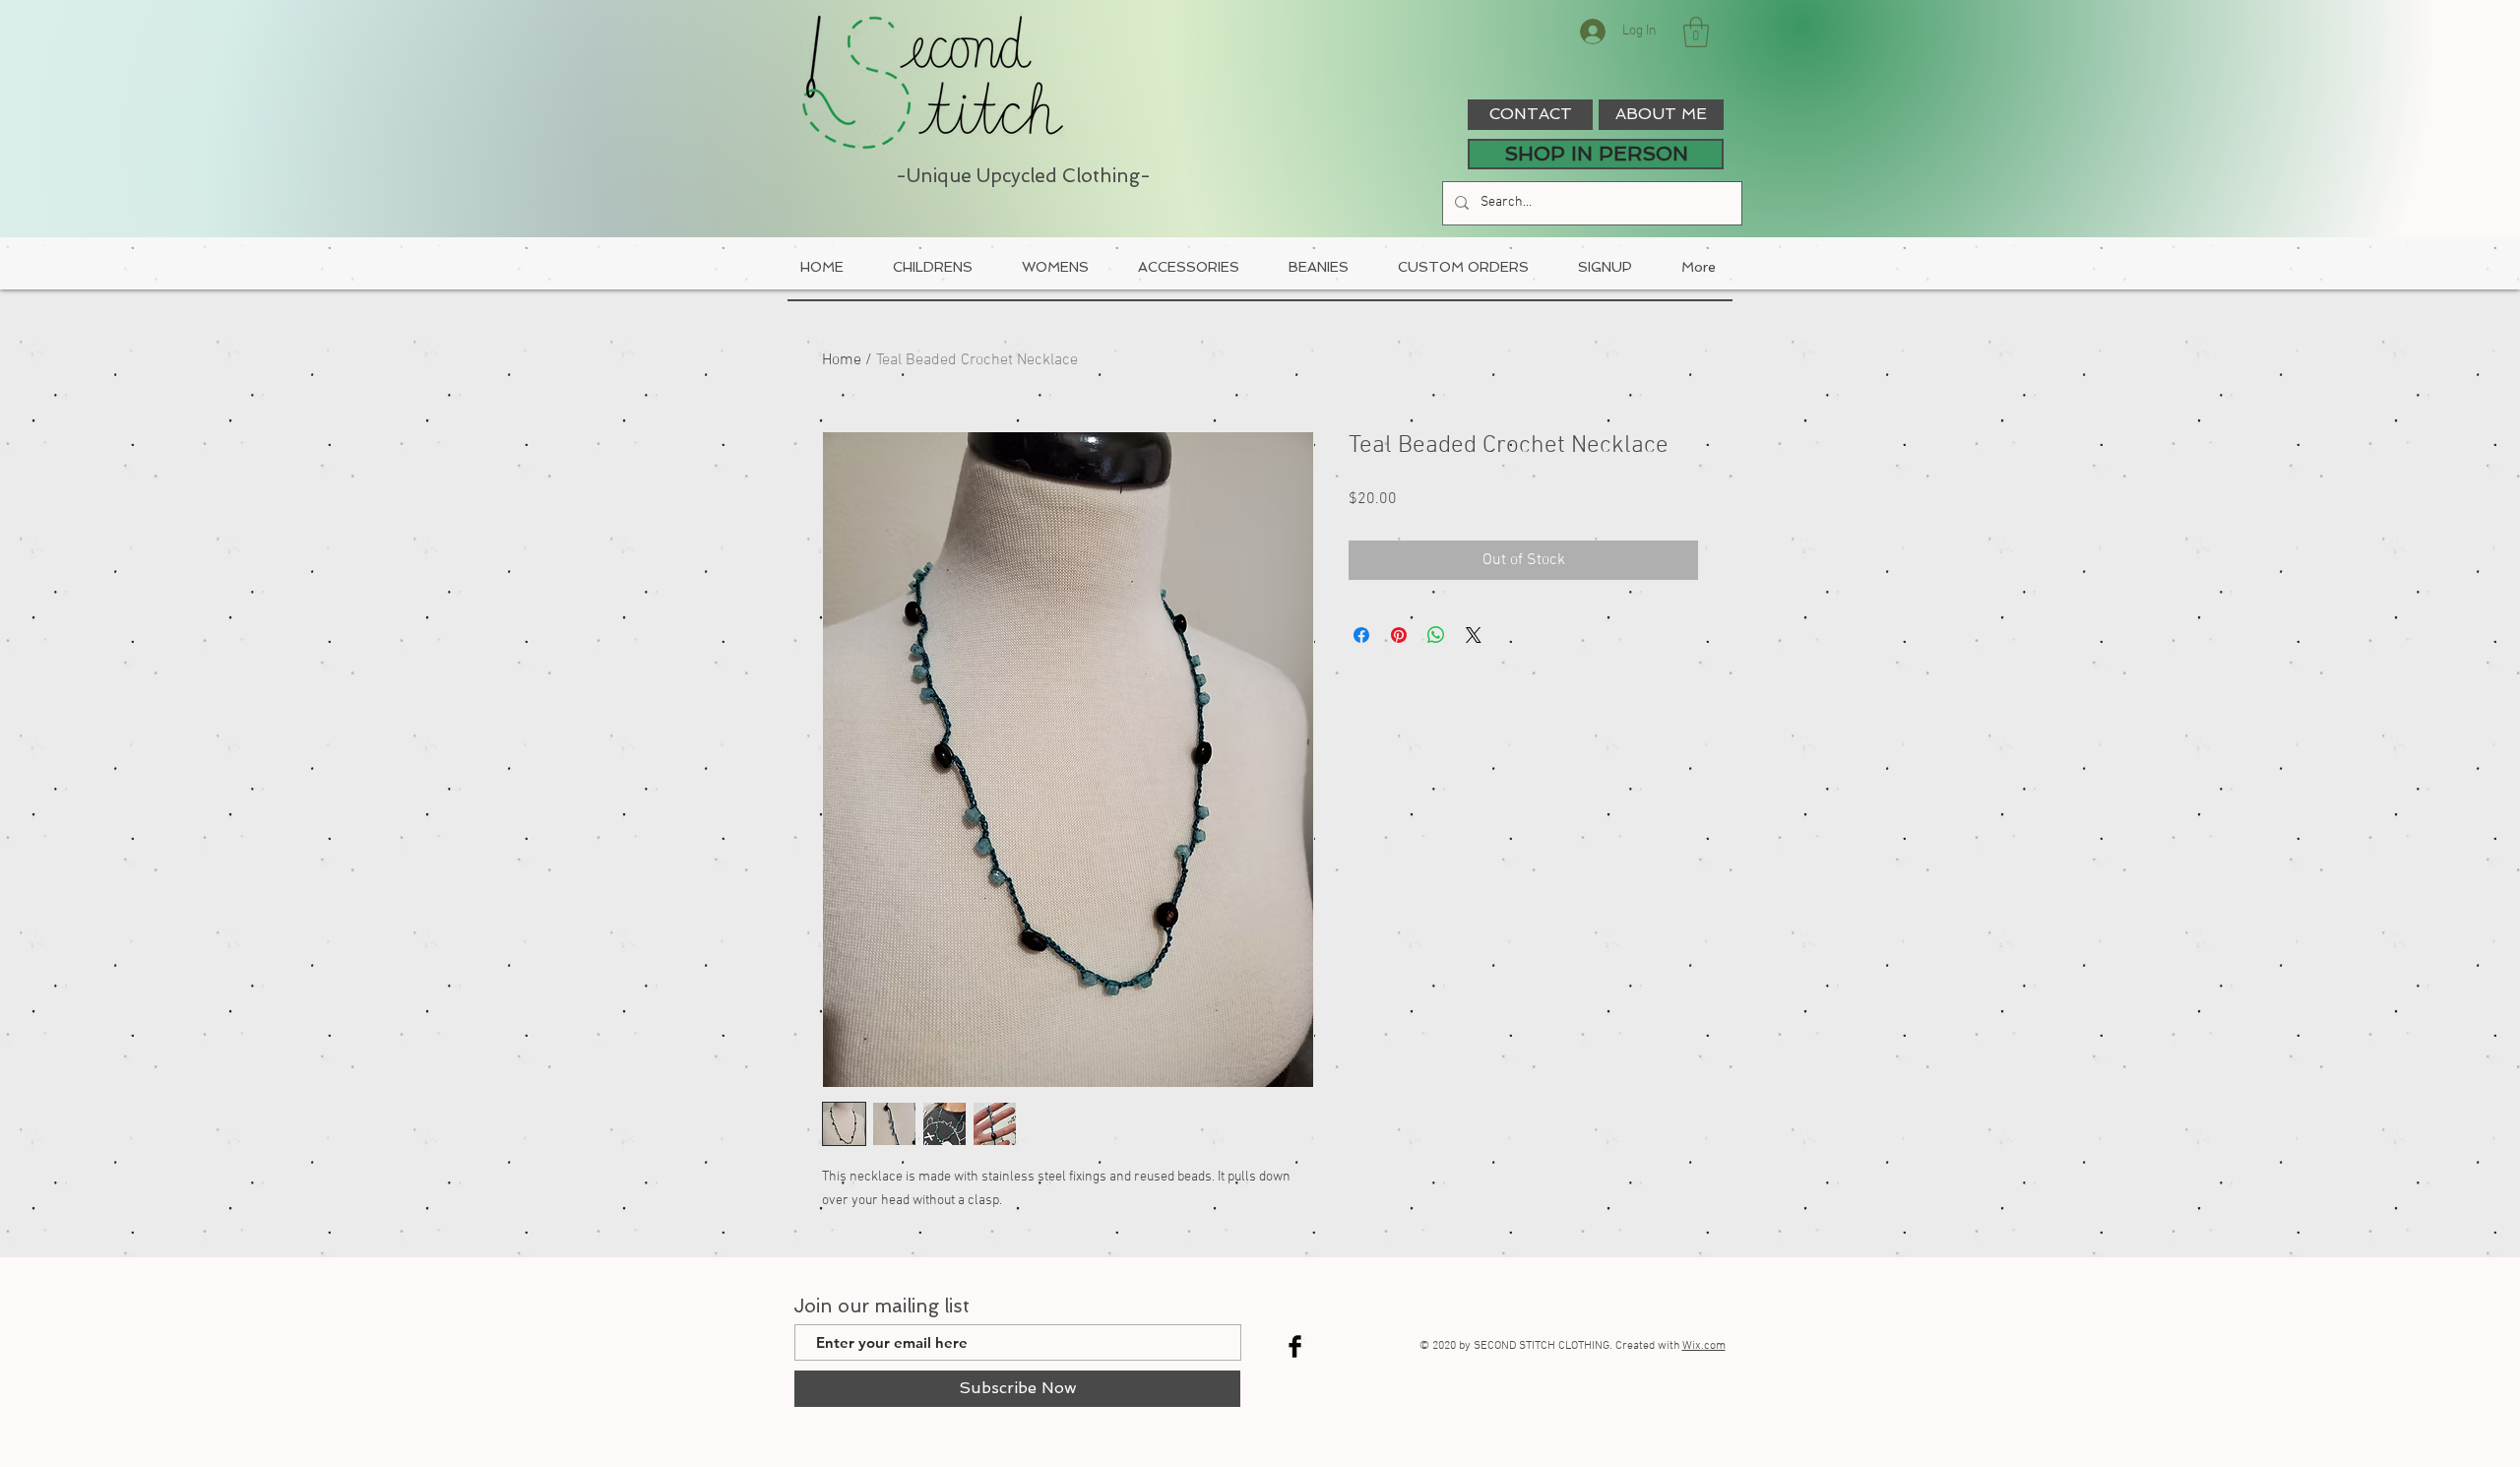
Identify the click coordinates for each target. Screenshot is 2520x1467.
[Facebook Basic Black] (1295, 1346)
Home (842, 360)
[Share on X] (1474, 635)
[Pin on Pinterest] (1399, 635)
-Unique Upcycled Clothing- (1023, 176)
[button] (1696, 32)
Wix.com (1704, 1346)
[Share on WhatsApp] (1436, 635)
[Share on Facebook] (1361, 635)
